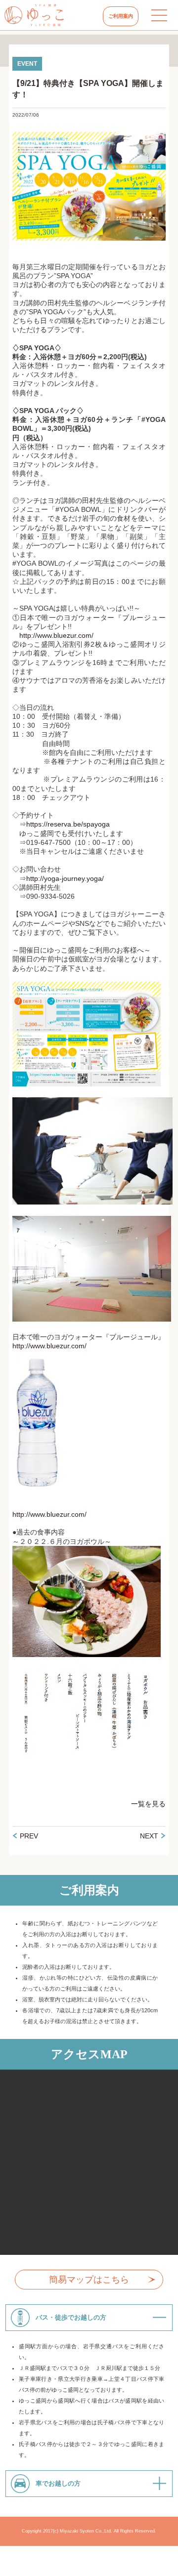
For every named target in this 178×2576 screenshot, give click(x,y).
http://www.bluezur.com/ (56, 635)
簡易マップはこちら (89, 2280)
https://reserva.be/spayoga (68, 824)
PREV (29, 1836)
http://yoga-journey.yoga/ (65, 878)
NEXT (149, 1836)
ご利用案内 (121, 16)
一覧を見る (148, 1804)
